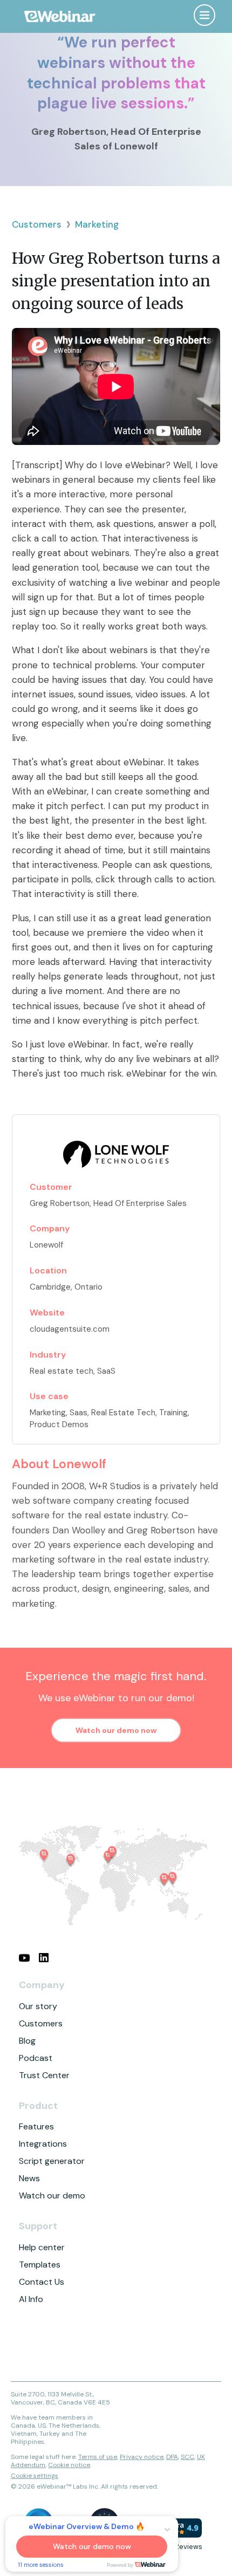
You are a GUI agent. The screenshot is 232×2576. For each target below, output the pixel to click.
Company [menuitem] (42, 1985)
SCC (187, 2457)
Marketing (97, 224)
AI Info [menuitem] (31, 2299)
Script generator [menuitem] (52, 2161)
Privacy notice (142, 2457)
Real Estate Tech (123, 1413)
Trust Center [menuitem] (44, 2075)
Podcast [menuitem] (36, 2058)
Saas (79, 1413)
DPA (172, 2457)
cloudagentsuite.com (70, 1329)
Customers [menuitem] (41, 2023)
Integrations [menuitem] (43, 2144)
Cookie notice (69, 2465)
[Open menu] (204, 15)
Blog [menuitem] (27, 2041)
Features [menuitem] (36, 2126)
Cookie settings (35, 2476)
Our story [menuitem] (38, 2006)
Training (173, 1413)
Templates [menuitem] (40, 2265)
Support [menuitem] (38, 2226)
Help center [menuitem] (42, 2247)
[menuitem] (24, 1958)
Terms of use (98, 2457)
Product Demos (59, 1424)
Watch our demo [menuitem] (52, 2195)
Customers (37, 224)
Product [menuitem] (38, 2106)
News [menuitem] (29, 2178)
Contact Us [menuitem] (42, 2282)
